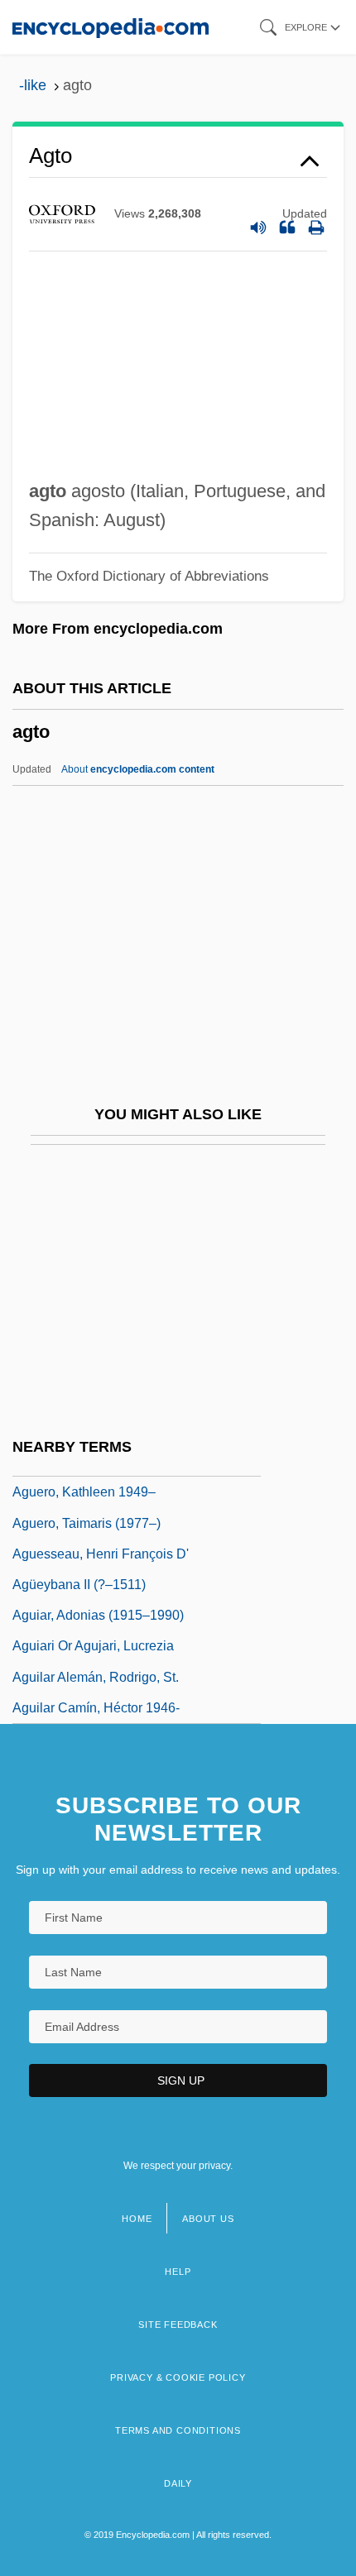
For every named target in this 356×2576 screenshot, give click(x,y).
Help (178, 2272)
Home (137, 2219)
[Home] (111, 27)
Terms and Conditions (178, 2430)
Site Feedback (178, 2325)
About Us (208, 2219)
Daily (178, 2483)
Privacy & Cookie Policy (178, 2377)
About (138, 769)
